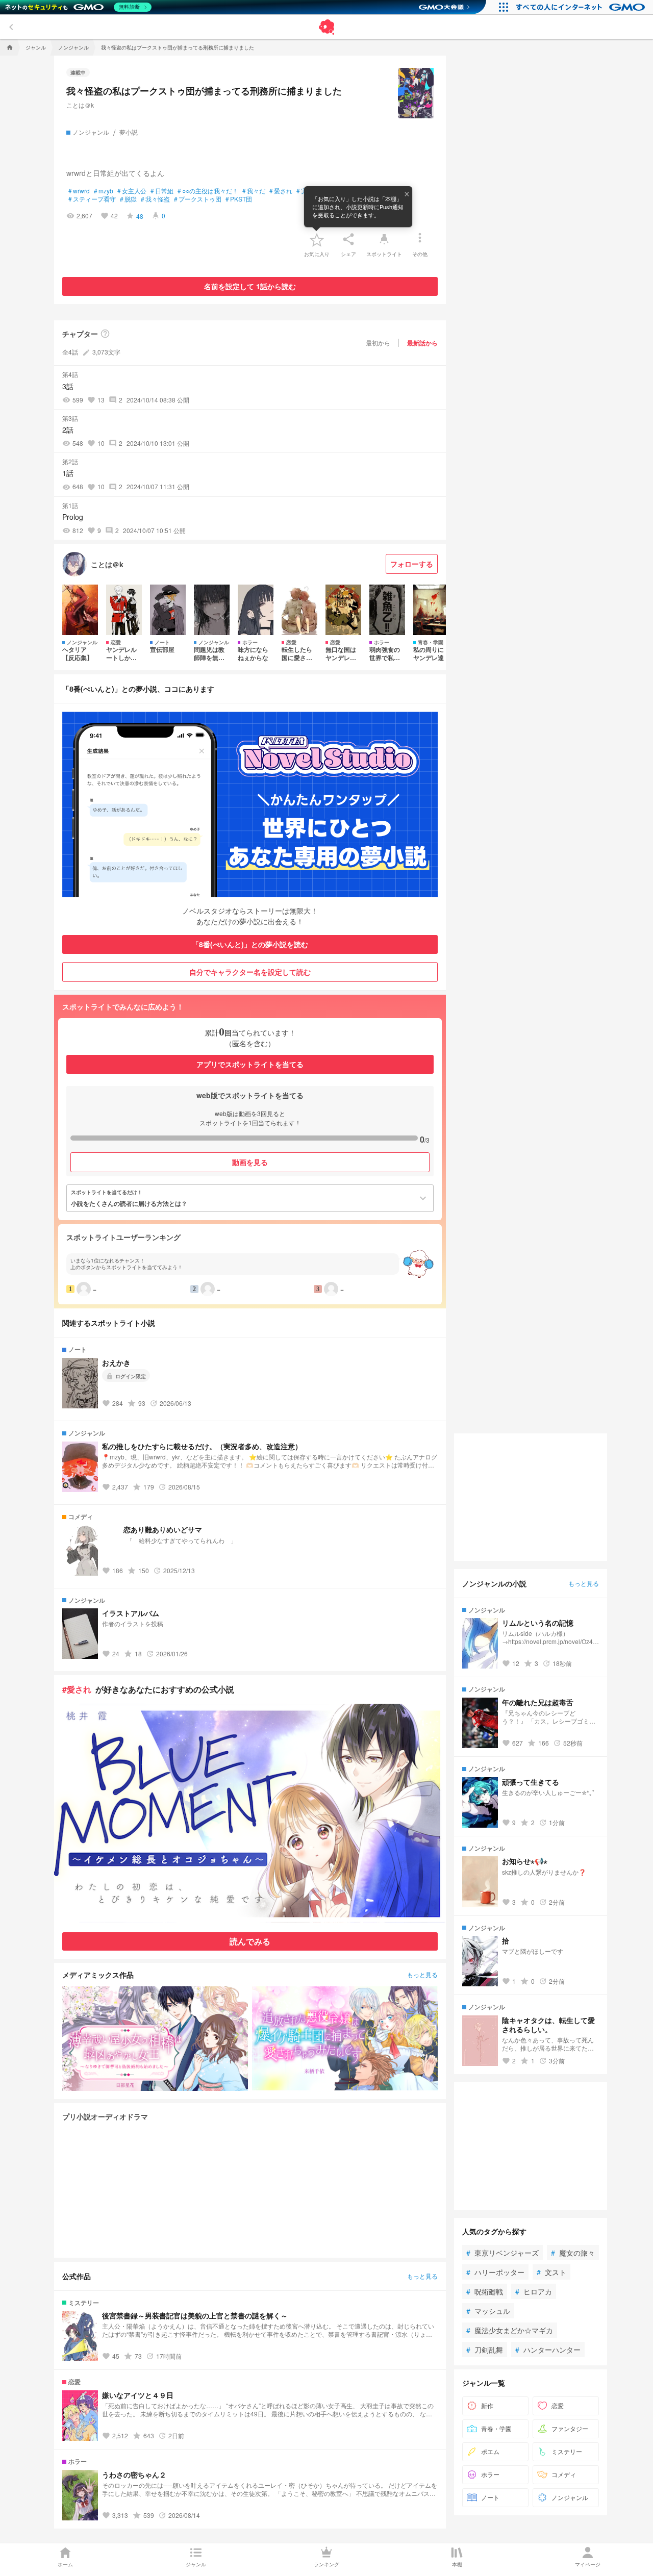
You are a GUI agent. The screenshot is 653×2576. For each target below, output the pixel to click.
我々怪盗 (155, 199)
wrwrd (79, 191)
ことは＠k (80, 105)
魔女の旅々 (573, 2253)
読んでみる (250, 1941)
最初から (378, 343)
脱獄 (128, 199)
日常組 (162, 191)
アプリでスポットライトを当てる (250, 1064)
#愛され (77, 1689)
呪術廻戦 (485, 2291)
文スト (551, 2272)
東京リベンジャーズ (503, 2253)
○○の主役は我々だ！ (208, 191)
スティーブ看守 (92, 199)
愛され (281, 191)
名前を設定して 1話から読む (250, 286)
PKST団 (239, 199)
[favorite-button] (317, 239)
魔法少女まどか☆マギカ (510, 2330)
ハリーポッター (495, 2272)
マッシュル (488, 2311)
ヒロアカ (534, 2291)
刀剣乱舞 (485, 2350)
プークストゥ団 (198, 199)
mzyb (104, 191)
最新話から (422, 343)
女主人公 (132, 191)
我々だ (254, 191)
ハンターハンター (548, 2350)
